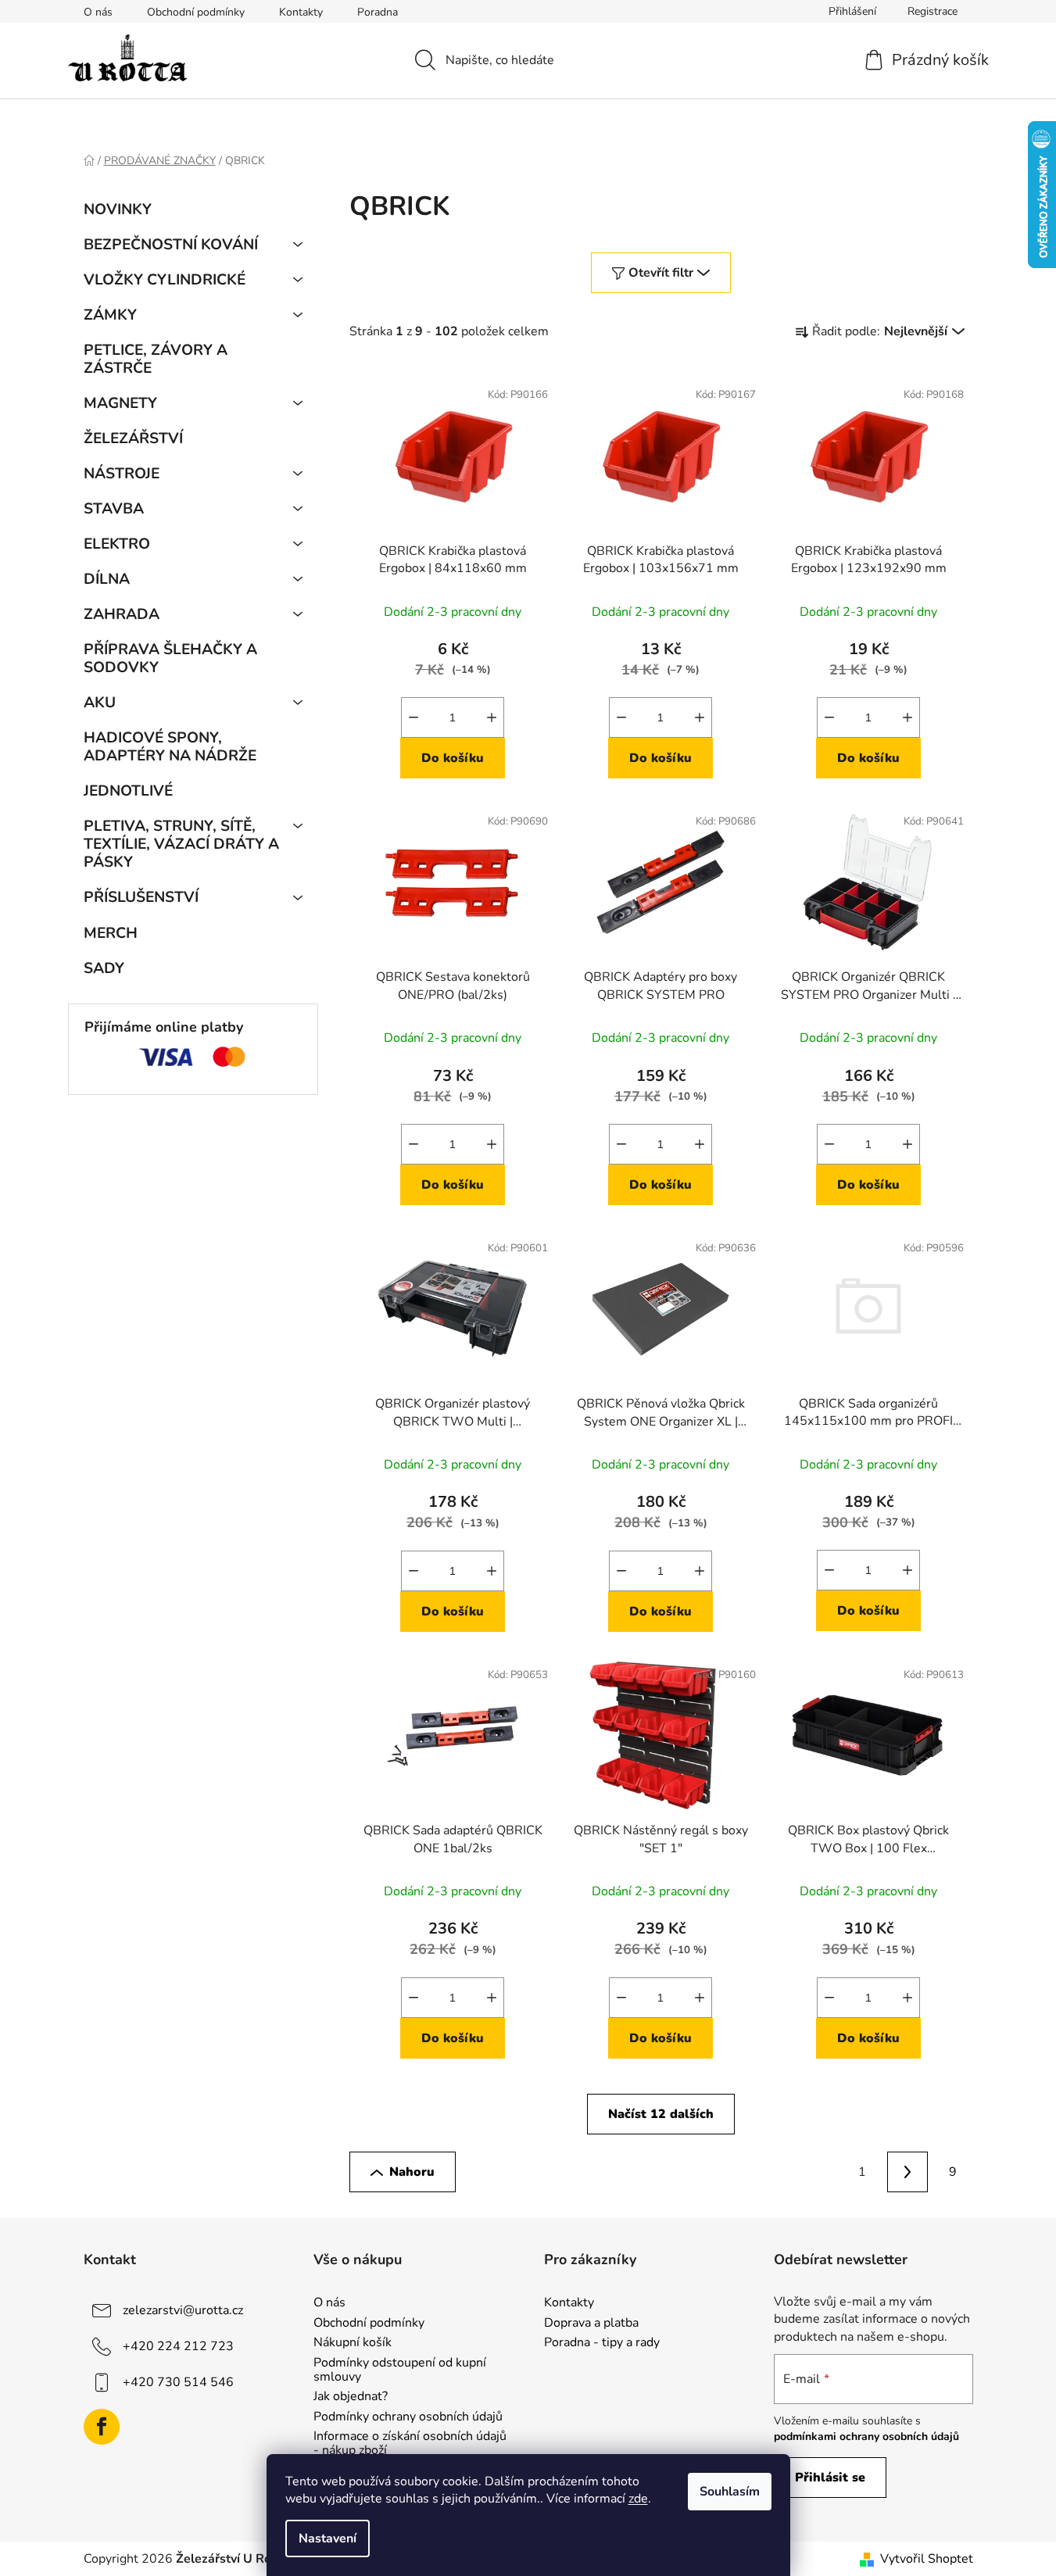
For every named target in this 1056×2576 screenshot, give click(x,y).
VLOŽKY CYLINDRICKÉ (165, 280)
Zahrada (122, 614)
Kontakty (301, 12)
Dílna (107, 579)
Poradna (378, 12)
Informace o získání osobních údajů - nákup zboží (410, 2444)
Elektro (117, 544)
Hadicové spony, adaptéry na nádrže (170, 747)
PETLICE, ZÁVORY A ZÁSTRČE (156, 359)
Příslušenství (141, 897)
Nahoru (412, 2172)
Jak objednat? (351, 2397)
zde (638, 2499)
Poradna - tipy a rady (602, 2343)
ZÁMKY (110, 315)
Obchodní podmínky (196, 12)
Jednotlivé (128, 791)
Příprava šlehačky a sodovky (170, 658)
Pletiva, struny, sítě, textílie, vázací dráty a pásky (181, 844)
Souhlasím (730, 2492)
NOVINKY (118, 209)
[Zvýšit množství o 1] (492, 717)
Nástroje (122, 474)
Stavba (114, 509)
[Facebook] (102, 2427)
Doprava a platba (591, 2324)
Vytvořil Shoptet (927, 2559)
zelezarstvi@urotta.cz (183, 2310)
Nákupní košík (353, 2343)
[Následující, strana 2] (907, 2172)
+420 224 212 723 (178, 2346)
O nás (98, 12)
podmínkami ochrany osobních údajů (866, 2436)
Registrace (933, 11)
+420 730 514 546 (178, 2382)
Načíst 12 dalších (661, 2114)
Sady (104, 968)
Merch (111, 933)
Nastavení (328, 2538)
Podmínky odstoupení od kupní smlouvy (400, 2370)
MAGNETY (120, 403)
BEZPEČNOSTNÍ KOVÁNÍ (171, 245)
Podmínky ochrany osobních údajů (408, 2417)
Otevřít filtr (661, 273)
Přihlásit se (830, 2478)
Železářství (133, 438)
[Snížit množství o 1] (413, 717)
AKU (100, 703)
